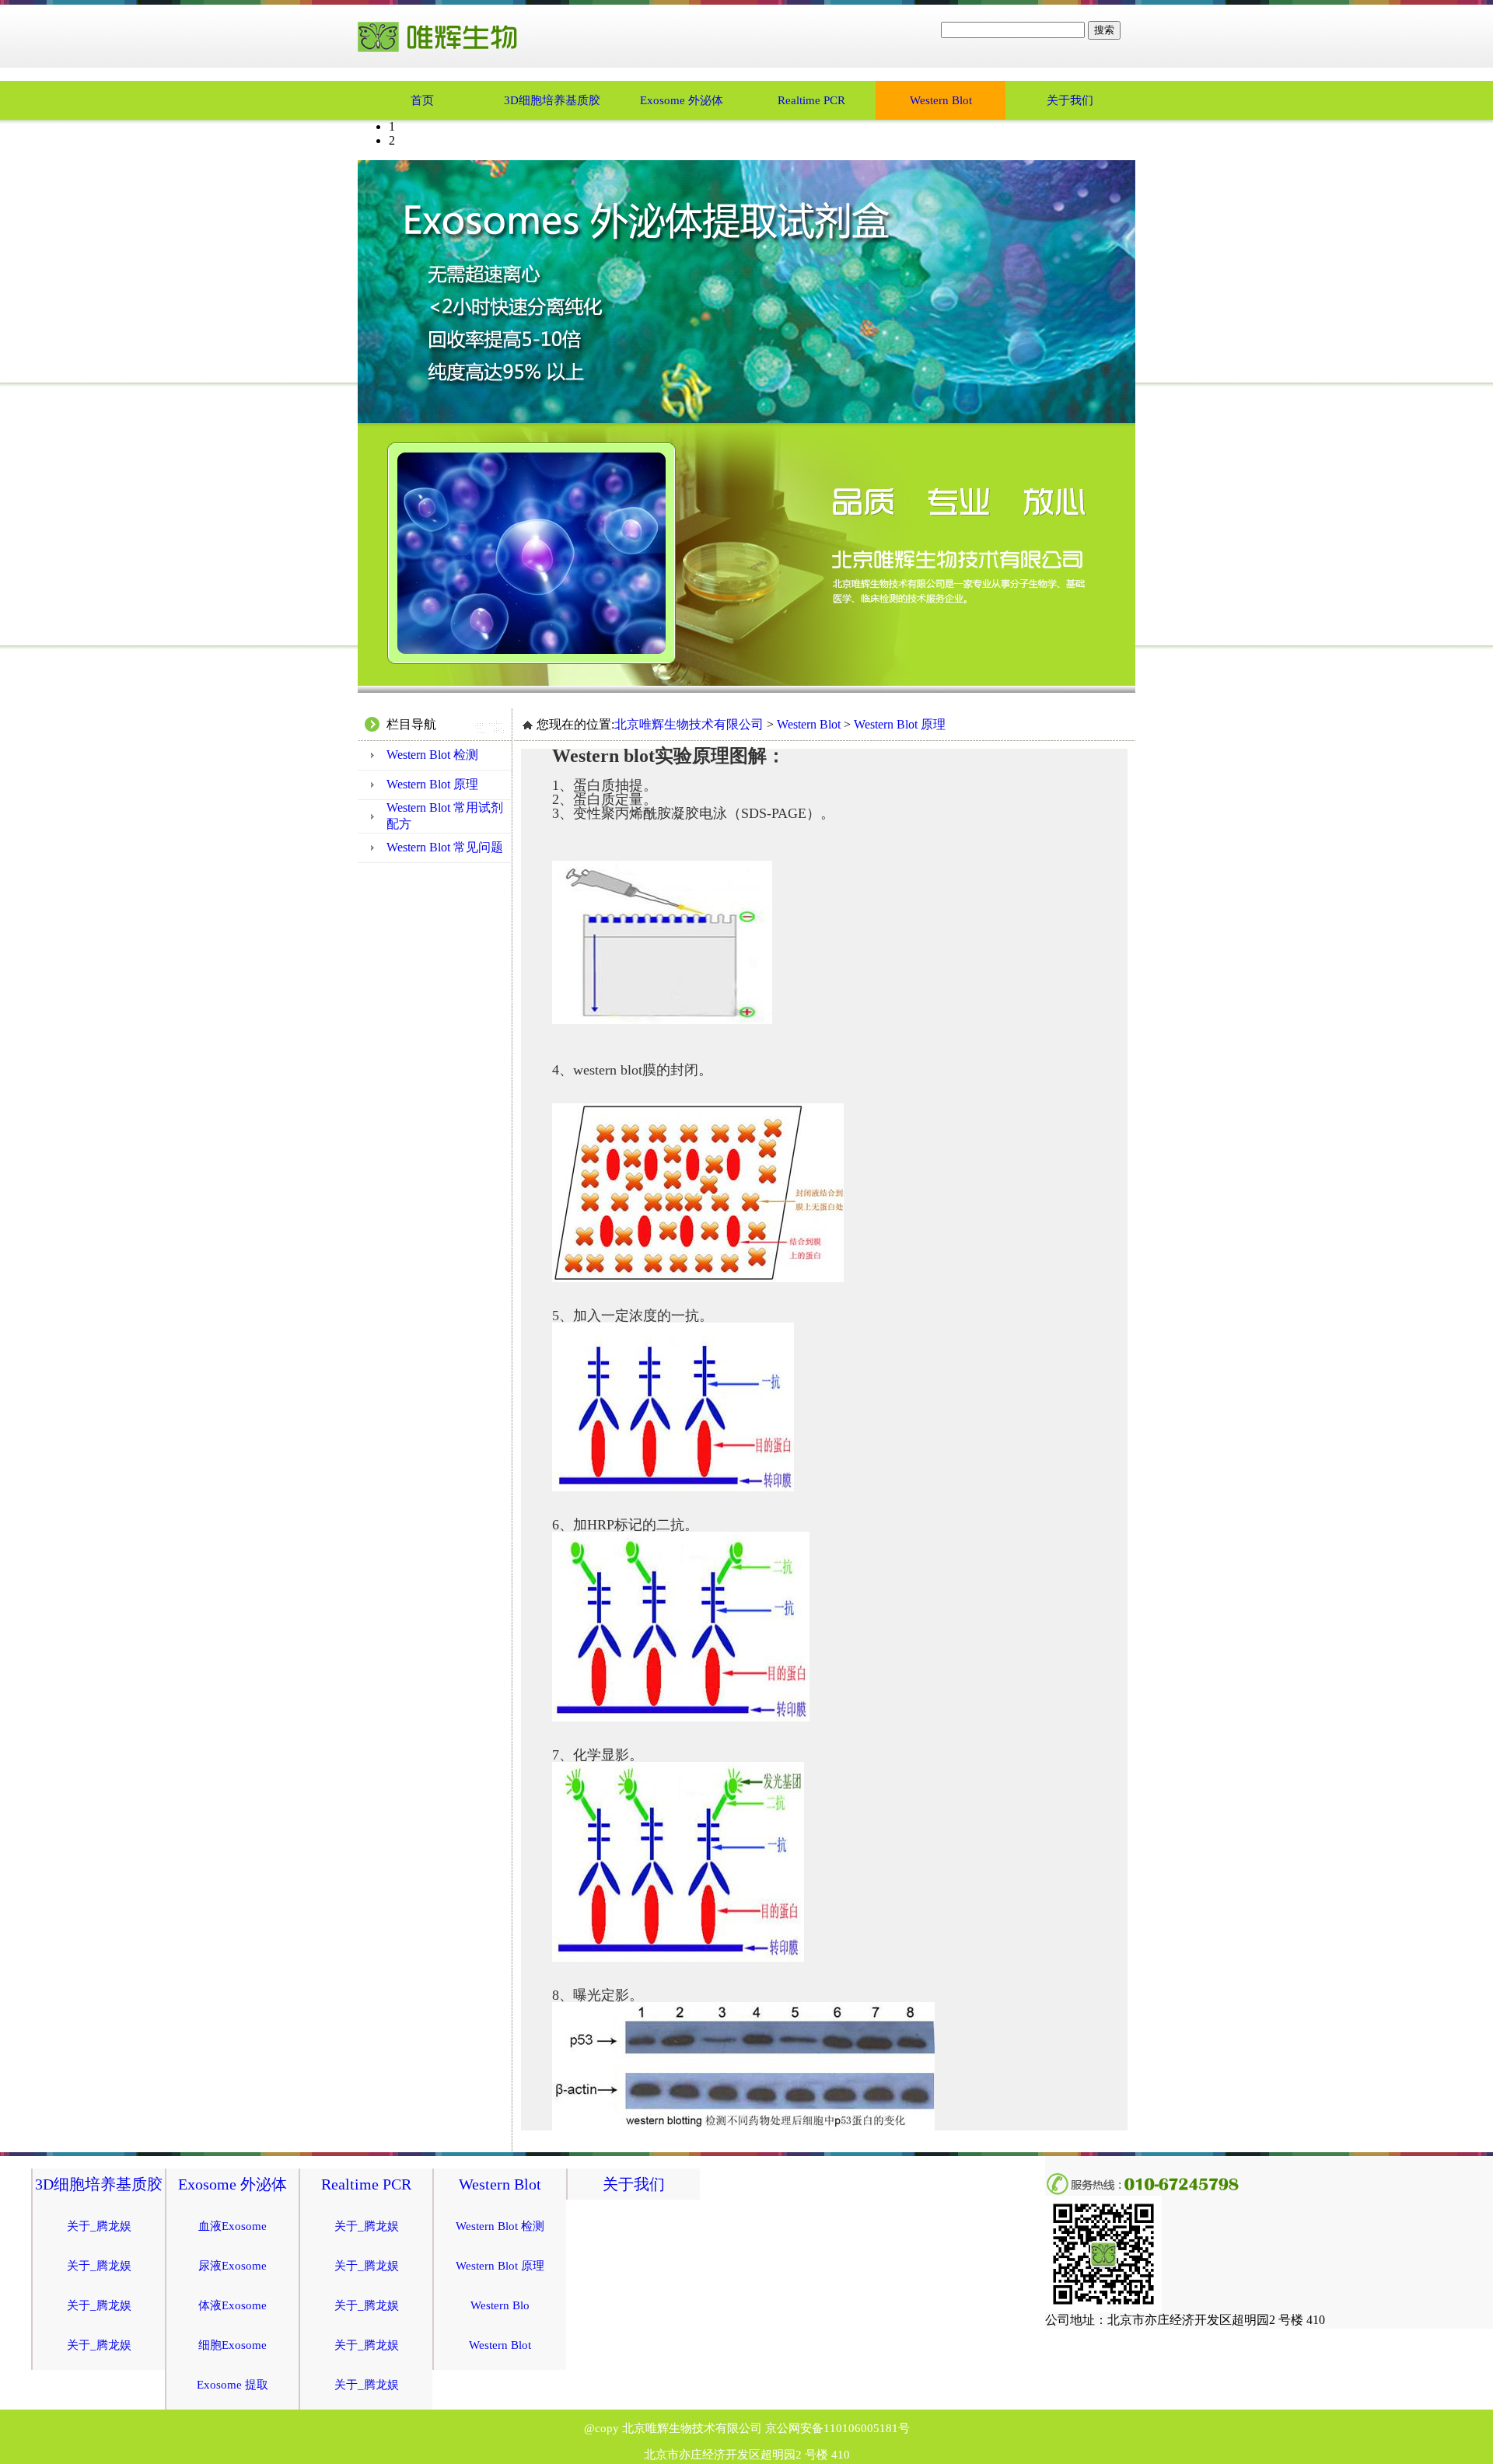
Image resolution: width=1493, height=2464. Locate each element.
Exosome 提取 (233, 2385)
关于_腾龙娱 (99, 2226)
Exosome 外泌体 (682, 100)
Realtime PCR (811, 100)
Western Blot (941, 100)
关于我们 (1070, 100)
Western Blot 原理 (432, 784)
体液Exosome (233, 2305)
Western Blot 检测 (432, 755)
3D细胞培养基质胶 (552, 100)
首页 (422, 100)
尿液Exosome (233, 2266)
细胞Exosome (233, 2345)
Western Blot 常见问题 (445, 847)
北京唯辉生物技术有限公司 (689, 724)
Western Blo (500, 2305)
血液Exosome (233, 2226)
